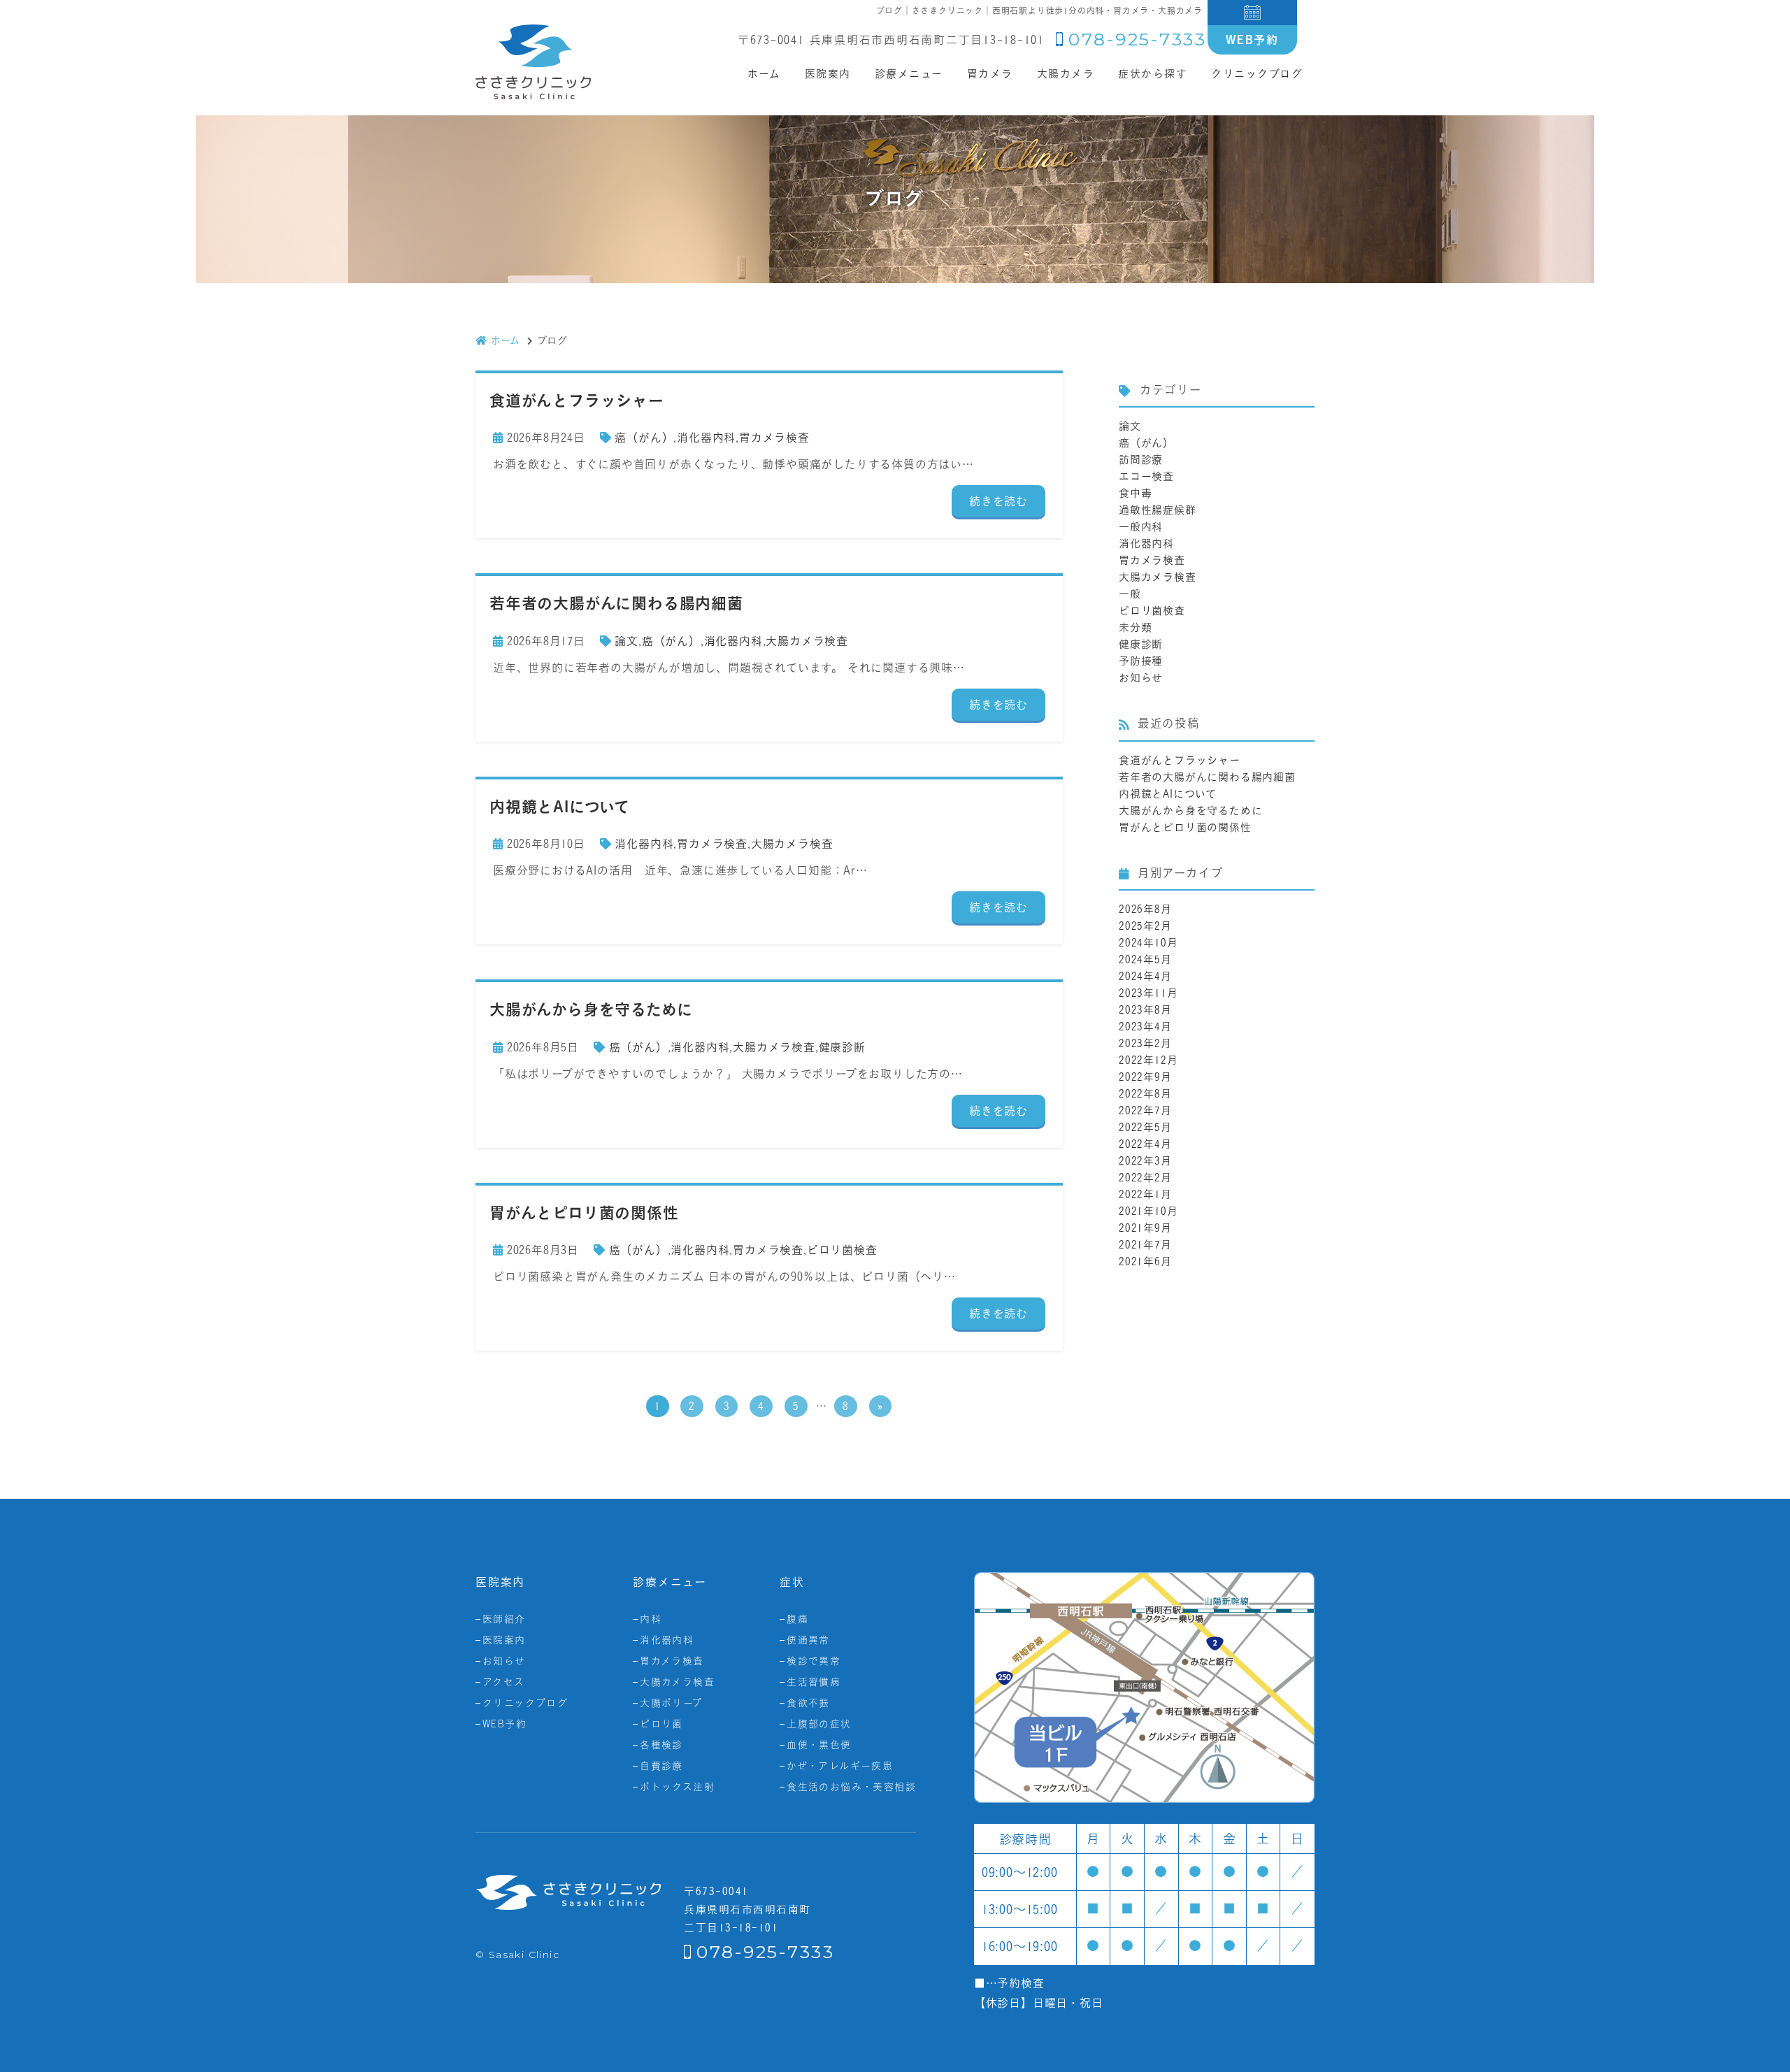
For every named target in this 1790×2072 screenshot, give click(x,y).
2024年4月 (1145, 976)
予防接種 (1141, 661)
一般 (1130, 594)
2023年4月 (1145, 1027)
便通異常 (808, 1640)
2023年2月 (1145, 1043)
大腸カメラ (1066, 74)
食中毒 (1135, 493)
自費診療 (661, 1766)
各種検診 (661, 1745)
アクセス (504, 1682)
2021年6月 (1145, 1261)
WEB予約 (1252, 40)
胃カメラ (990, 74)
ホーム (764, 74)
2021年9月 (1145, 1228)
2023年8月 (1145, 1010)
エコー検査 (1146, 476)
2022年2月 (1145, 1178)
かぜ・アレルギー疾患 (840, 1766)
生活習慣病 (814, 1682)
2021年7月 (1145, 1245)
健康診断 (842, 1047)
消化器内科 (706, 438)
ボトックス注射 (677, 1787)
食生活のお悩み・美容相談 (851, 1787)
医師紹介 (504, 1619)
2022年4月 (1145, 1144)
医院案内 (504, 1640)
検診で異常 (814, 1661)
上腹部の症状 (819, 1724)
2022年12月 (1148, 1060)
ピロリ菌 (661, 1724)
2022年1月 (1145, 1194)
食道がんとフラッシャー (1180, 760)
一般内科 (1141, 527)
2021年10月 (1148, 1211)
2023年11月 (1148, 993)
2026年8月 (1145, 909)
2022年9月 (1145, 1077)
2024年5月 (1145, 959)
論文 (626, 641)
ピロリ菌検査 (842, 1250)
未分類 (1135, 627)
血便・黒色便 (819, 1745)
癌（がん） (644, 438)
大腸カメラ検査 (807, 641)
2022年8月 (1145, 1094)
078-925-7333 (1137, 39)
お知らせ (1141, 678)
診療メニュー (909, 74)
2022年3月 (1145, 1161)
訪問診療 (1141, 460)
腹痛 (797, 1619)
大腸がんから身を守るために (1190, 811)
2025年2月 (1145, 926)
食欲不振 (808, 1703)
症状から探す (1153, 74)
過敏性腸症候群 (1158, 510)
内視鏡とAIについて (1168, 794)
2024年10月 (1148, 943)
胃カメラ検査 (774, 438)
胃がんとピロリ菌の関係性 (1185, 827)
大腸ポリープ (671, 1703)
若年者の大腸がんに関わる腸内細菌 (1207, 777)
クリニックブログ (1257, 74)
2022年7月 (1145, 1110)
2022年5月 (1145, 1127)
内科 (651, 1619)
